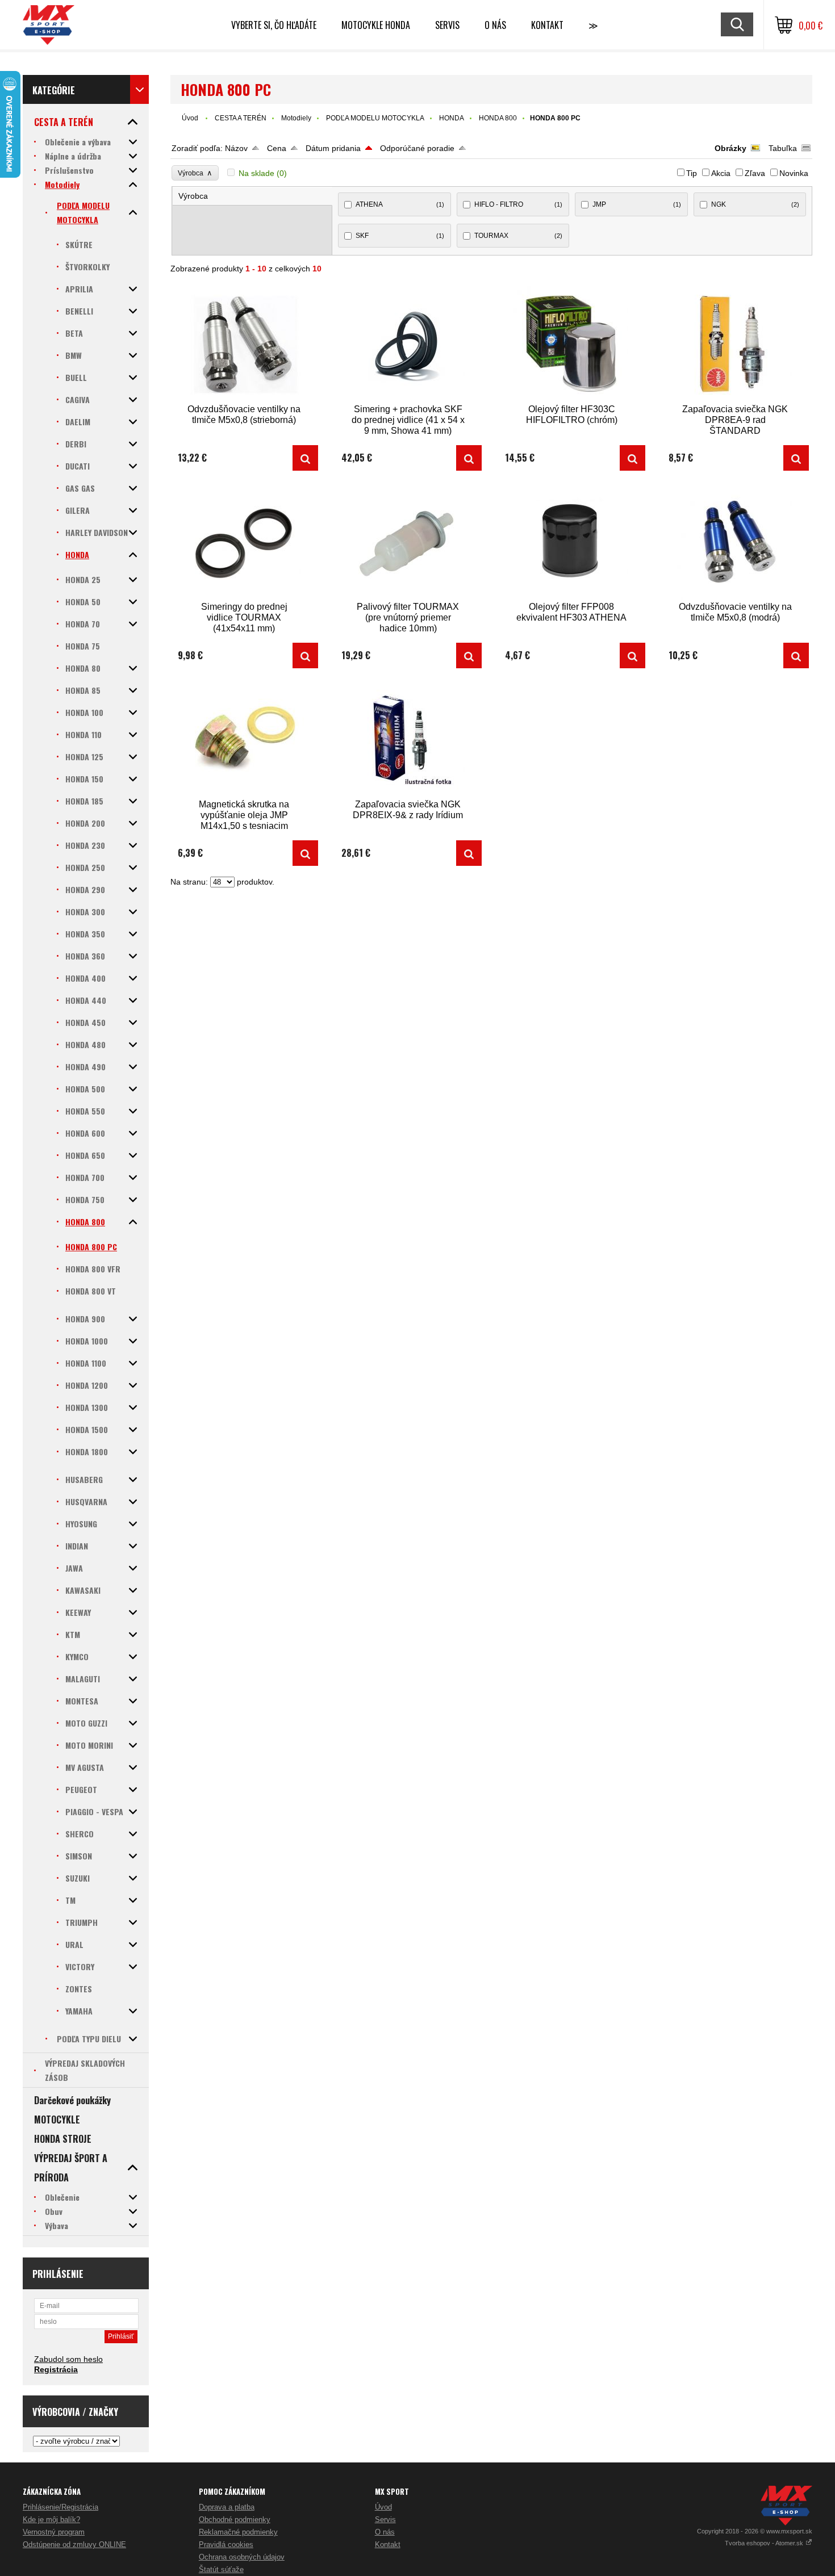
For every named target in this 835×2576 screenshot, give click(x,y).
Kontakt (547, 25)
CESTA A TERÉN (241, 118)
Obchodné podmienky (235, 2520)
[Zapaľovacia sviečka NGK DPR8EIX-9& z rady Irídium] (408, 739)
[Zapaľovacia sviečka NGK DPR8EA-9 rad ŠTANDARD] (735, 344)
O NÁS (495, 25)
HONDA (452, 118)
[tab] (253, 196)
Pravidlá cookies (226, 2544)
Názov (236, 148)
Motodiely (296, 118)
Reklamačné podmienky (238, 2532)
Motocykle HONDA (376, 25)
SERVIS (447, 25)
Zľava (755, 173)
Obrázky (730, 148)
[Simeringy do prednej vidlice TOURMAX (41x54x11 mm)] (244, 541)
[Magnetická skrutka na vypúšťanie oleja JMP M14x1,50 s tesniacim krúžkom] (244, 739)
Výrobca (195, 173)
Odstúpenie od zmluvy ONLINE (74, 2544)
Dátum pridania (333, 148)
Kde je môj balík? (51, 2520)
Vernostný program (54, 2532)
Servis (385, 2520)
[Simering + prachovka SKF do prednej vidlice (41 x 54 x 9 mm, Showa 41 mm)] (408, 344)
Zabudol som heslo (68, 2359)
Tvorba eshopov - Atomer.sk (765, 2543)
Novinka (794, 173)
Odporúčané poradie (417, 148)
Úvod (190, 118)
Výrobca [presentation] (193, 196)
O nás (385, 2532)
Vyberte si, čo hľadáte (274, 25)
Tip (692, 173)
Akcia (721, 173)
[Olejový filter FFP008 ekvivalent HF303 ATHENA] (571, 541)
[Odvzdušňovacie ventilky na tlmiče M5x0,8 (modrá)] (735, 541)
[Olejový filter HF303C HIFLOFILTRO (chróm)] (571, 344)
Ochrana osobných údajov (242, 2557)
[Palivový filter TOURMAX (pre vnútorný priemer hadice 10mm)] (408, 541)
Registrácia (56, 2369)
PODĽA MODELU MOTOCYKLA (375, 118)
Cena (277, 148)
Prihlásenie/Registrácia (60, 2507)
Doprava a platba (227, 2507)
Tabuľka (783, 148)
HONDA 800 (498, 118)
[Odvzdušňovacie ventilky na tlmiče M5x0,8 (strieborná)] (244, 344)
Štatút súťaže (221, 2569)
